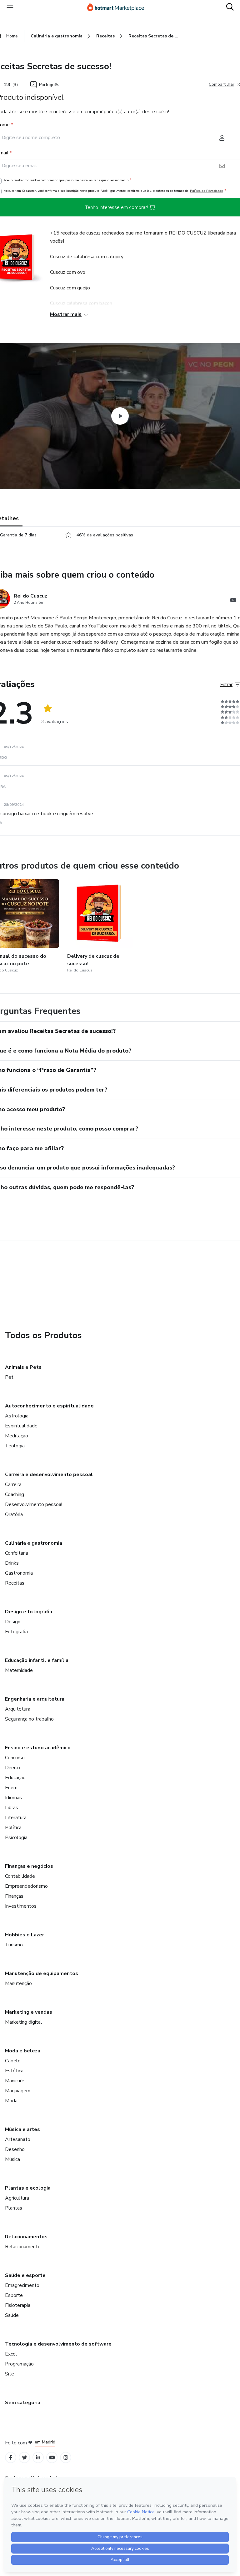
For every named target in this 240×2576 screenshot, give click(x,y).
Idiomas (13, 1798)
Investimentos (21, 1906)
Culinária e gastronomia (34, 1543)
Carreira (13, 1484)
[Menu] (10, 7)
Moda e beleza (23, 2051)
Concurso (15, 1758)
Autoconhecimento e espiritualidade (49, 1406)
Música (12, 2159)
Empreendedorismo (26, 1886)
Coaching (15, 1494)
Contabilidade (20, 1876)
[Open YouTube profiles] (52, 2458)
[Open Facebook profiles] (11, 2458)
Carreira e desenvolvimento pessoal (49, 1474)
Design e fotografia (29, 1612)
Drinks (12, 1563)
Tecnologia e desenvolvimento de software (58, 2344)
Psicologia (16, 1838)
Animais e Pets (23, 1367)
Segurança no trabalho (29, 1719)
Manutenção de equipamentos (42, 1973)
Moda (11, 2101)
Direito (12, 1768)
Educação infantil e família (37, 1660)
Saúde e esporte (25, 2275)
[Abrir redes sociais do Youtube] (233, 601)
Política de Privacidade (207, 191)
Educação (15, 1778)
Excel (11, 2354)
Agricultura (17, 2198)
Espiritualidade (21, 1426)
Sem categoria (23, 2403)
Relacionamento (23, 2247)
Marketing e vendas (29, 2012)
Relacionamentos (26, 2237)
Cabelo (13, 2061)
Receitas (15, 1583)
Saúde (12, 2315)
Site (10, 2374)
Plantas (14, 2208)
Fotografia (16, 1632)
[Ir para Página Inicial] (118, 7)
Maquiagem (18, 2091)
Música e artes (22, 2129)
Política (13, 1828)
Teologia (15, 1446)
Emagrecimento (22, 2285)
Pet (9, 1377)
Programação (19, 2364)
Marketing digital (24, 2022)
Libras (12, 1808)
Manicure (15, 2081)
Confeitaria (17, 1553)
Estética (14, 2071)
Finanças (14, 1896)
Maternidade (19, 1670)
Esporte (14, 2295)
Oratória (14, 1514)
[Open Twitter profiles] (25, 2458)
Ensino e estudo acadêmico (38, 1748)
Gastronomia (19, 1573)
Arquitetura (18, 1709)
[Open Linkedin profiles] (38, 2458)
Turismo (14, 1945)
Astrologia (17, 1416)
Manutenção (18, 1983)
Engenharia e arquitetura (35, 1699)
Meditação (17, 1436)
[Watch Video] (120, 416)
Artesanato (18, 2139)
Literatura (16, 1818)
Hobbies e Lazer (25, 1935)
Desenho (15, 2149)
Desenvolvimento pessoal (34, 1504)
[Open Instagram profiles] (66, 2458)
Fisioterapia (18, 2305)
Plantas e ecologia (28, 2188)
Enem (11, 1788)
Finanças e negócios (29, 1866)
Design (13, 1622)
